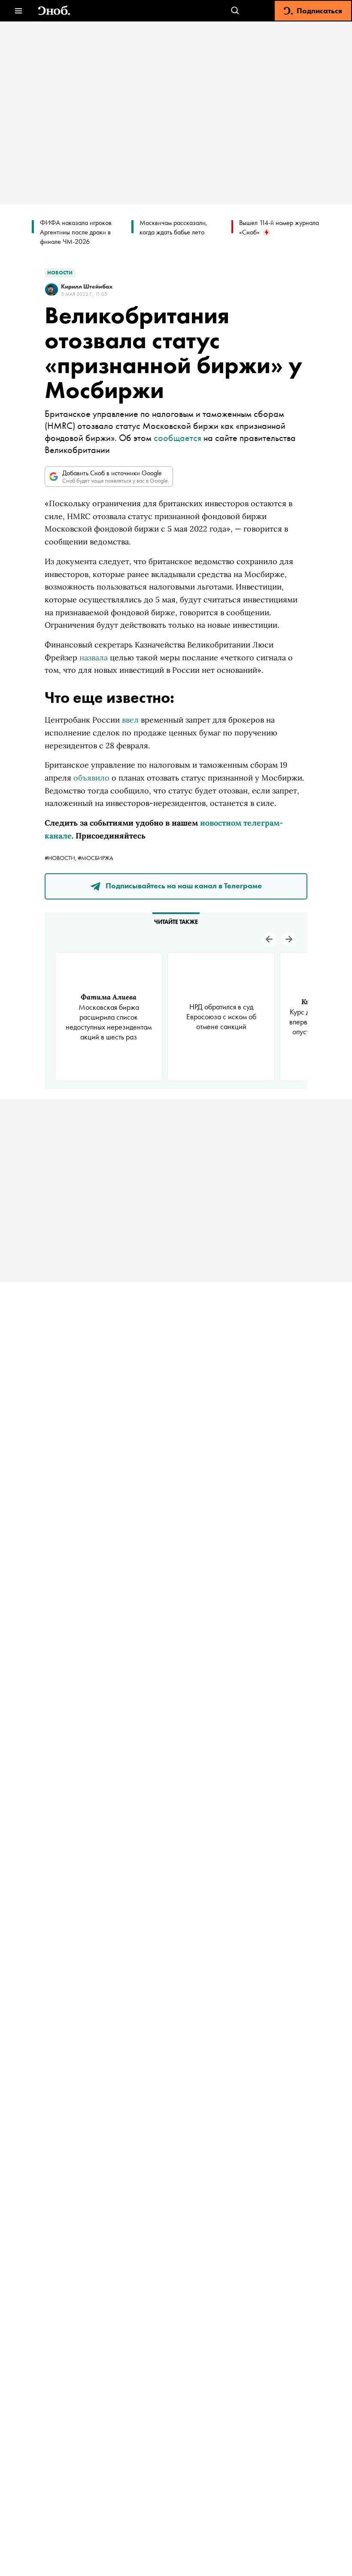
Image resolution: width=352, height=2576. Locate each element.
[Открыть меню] (18, 11)
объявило (91, 778)
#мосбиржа (96, 858)
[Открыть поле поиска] (235, 11)
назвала (94, 658)
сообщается (178, 438)
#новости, (61, 858)
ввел (130, 720)
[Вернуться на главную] (54, 11)
